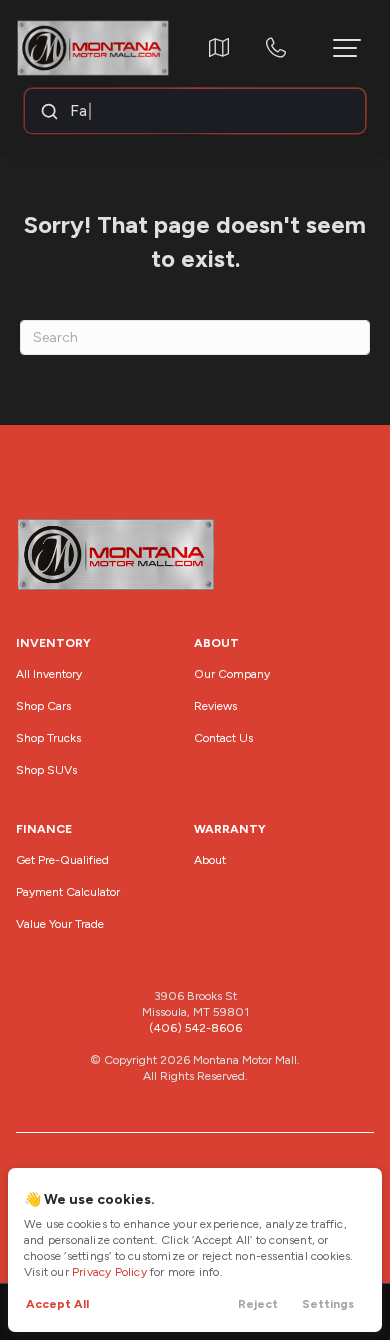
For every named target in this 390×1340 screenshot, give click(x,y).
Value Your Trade (60, 924)
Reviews (215, 706)
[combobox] (193, 111)
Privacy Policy (109, 1272)
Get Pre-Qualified (62, 860)
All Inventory (49, 674)
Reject (258, 1304)
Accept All (57, 1304)
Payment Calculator (68, 892)
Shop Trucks (48, 738)
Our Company (232, 674)
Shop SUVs (46, 770)
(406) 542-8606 (195, 1028)
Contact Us (223, 738)
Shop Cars (43, 706)
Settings (328, 1304)
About (210, 860)
